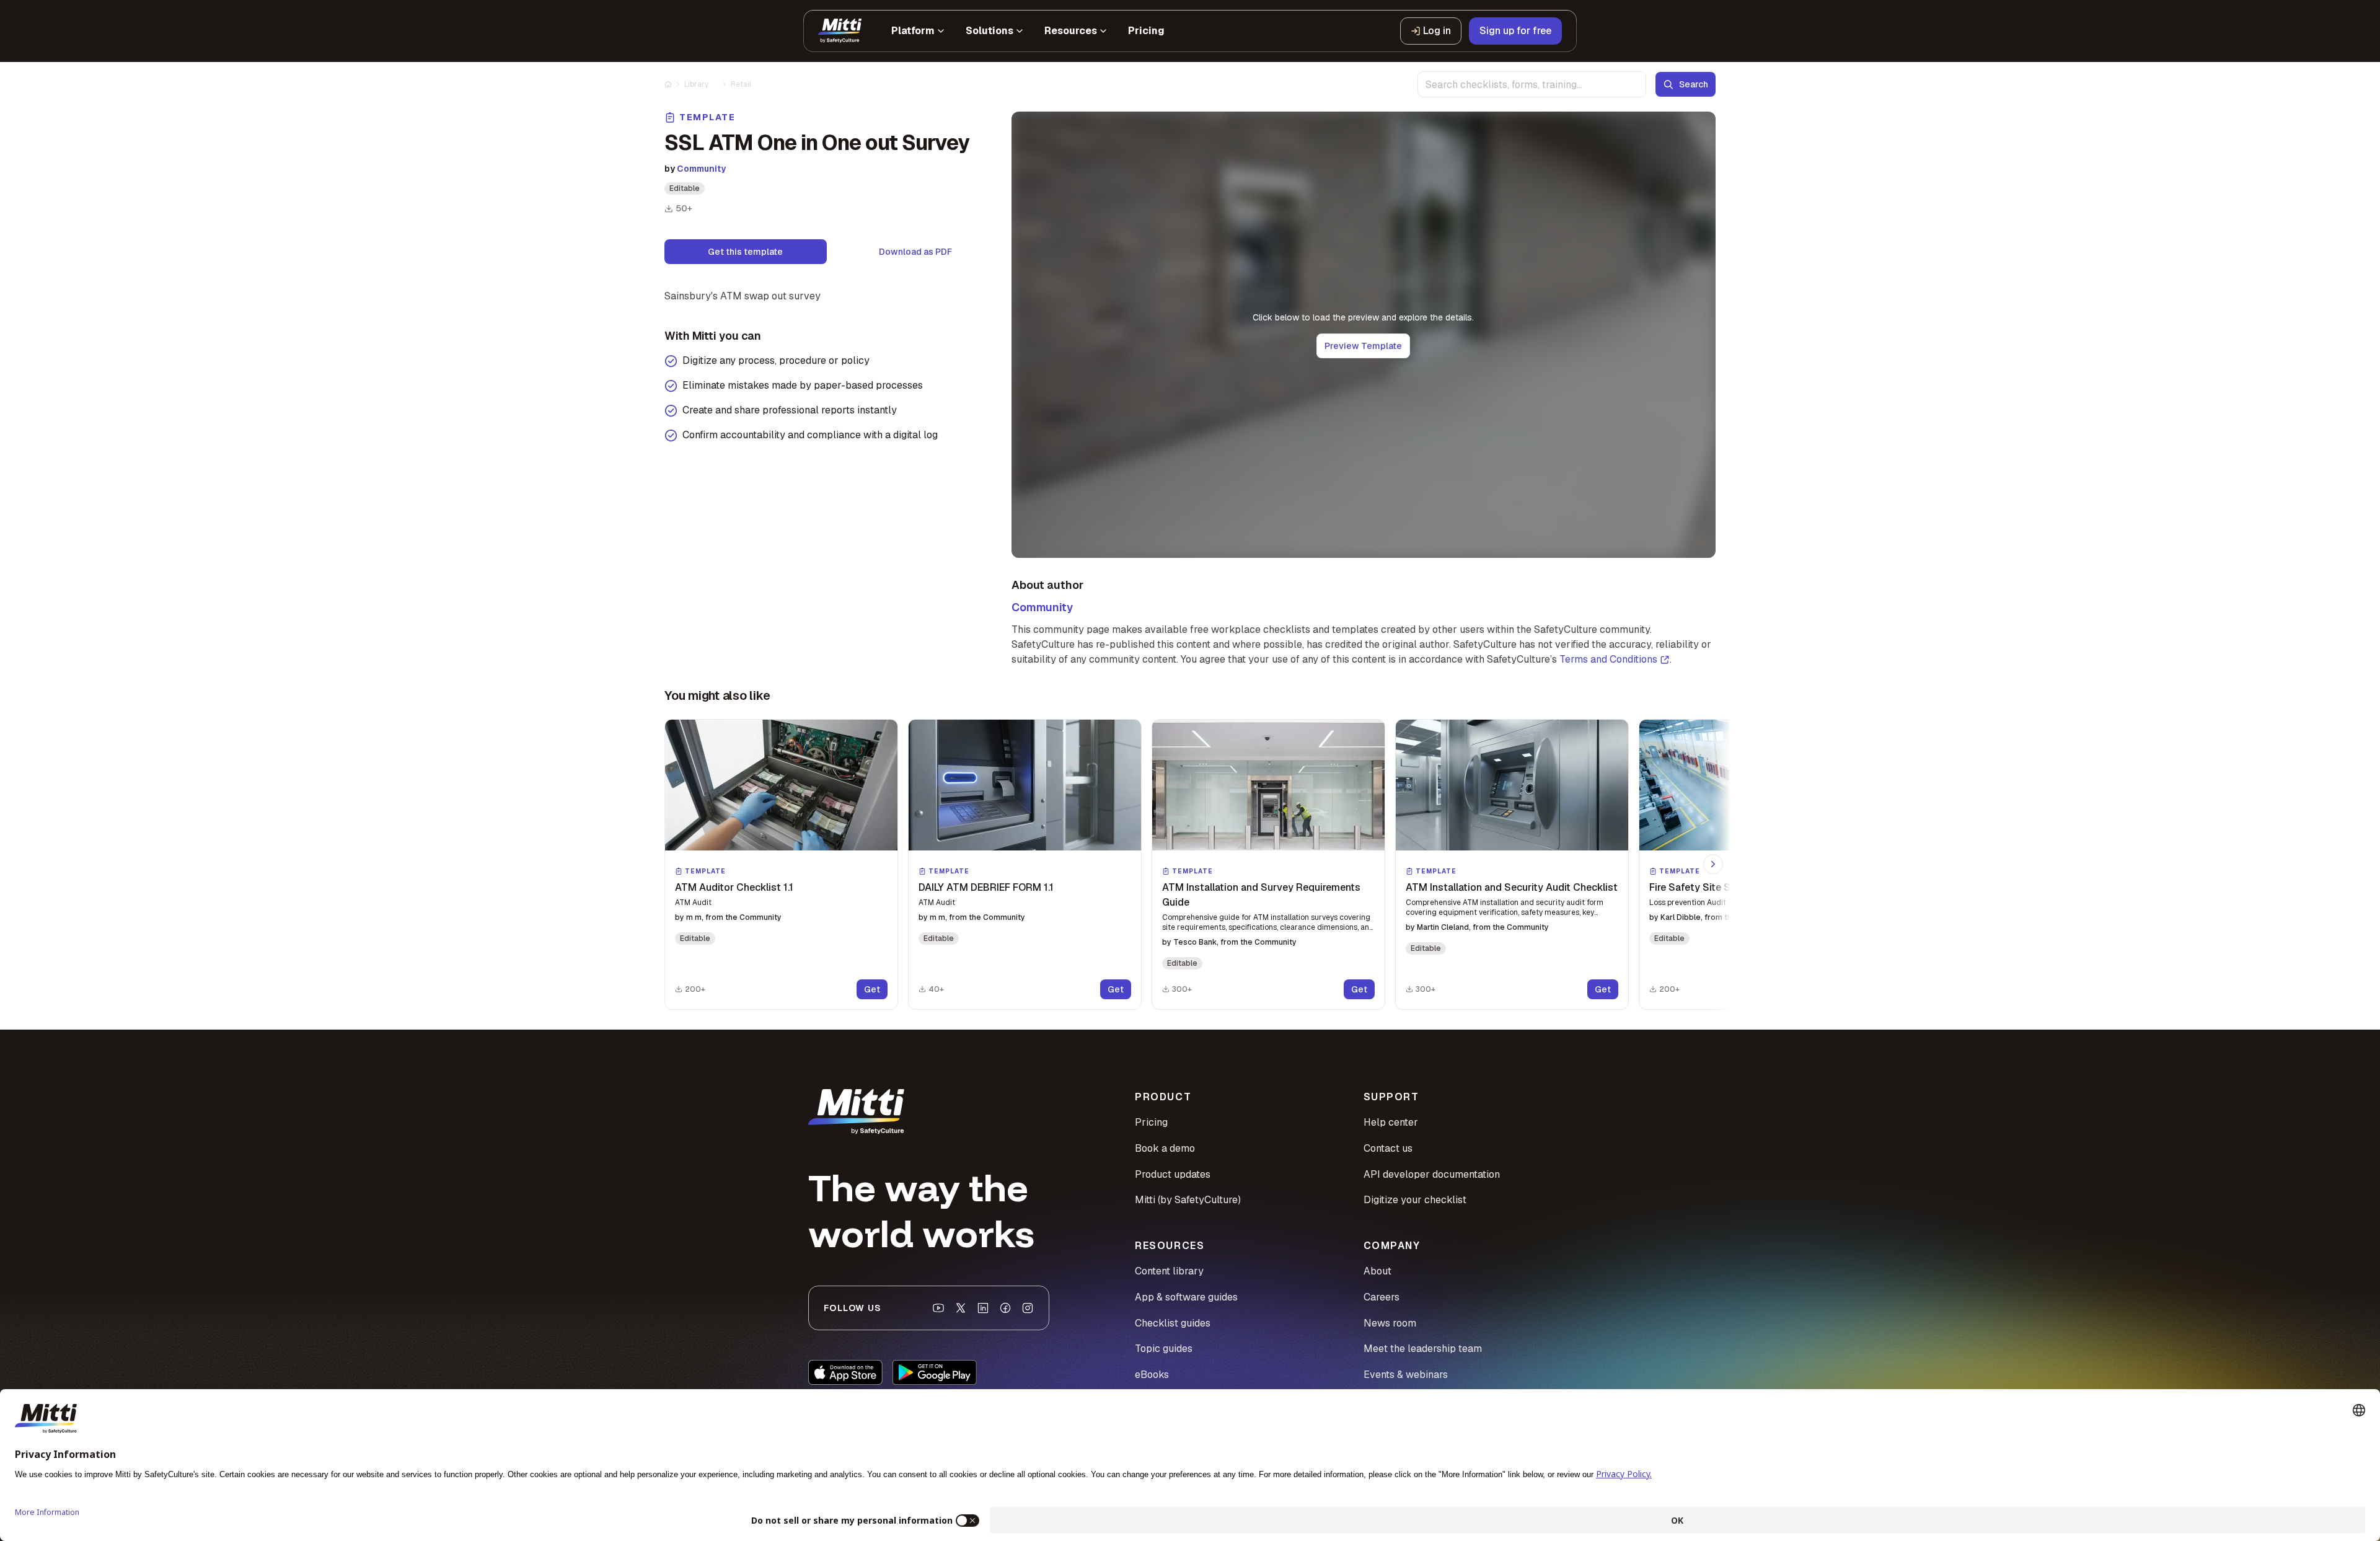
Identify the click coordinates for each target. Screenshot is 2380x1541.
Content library (1169, 1271)
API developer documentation (1432, 1174)
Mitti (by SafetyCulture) (1188, 1200)
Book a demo (1165, 1148)
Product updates (1173, 1174)
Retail (741, 84)
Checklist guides (1173, 1323)
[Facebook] (1005, 1308)
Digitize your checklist (1415, 1200)
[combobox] (1532, 84)
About (1377, 1271)
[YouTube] (938, 1308)
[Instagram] (1028, 1308)
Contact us (1388, 1148)
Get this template (745, 252)
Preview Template (1363, 346)
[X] (961, 1308)
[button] (781, 864)
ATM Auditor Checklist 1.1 (734, 887)
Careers (1382, 1297)
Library (696, 84)
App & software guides (1186, 1297)
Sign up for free (1515, 31)
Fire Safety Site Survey (1703, 887)
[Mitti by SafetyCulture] (840, 31)
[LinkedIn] (983, 1308)
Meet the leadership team (1423, 1349)
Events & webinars (1406, 1375)
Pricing (1151, 1122)
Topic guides (1164, 1349)
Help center (1391, 1122)
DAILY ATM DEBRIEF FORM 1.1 (986, 887)
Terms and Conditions (1608, 659)
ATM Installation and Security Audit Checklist (1512, 887)
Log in (1437, 31)
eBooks (1152, 1375)
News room (1390, 1323)
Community (701, 169)
